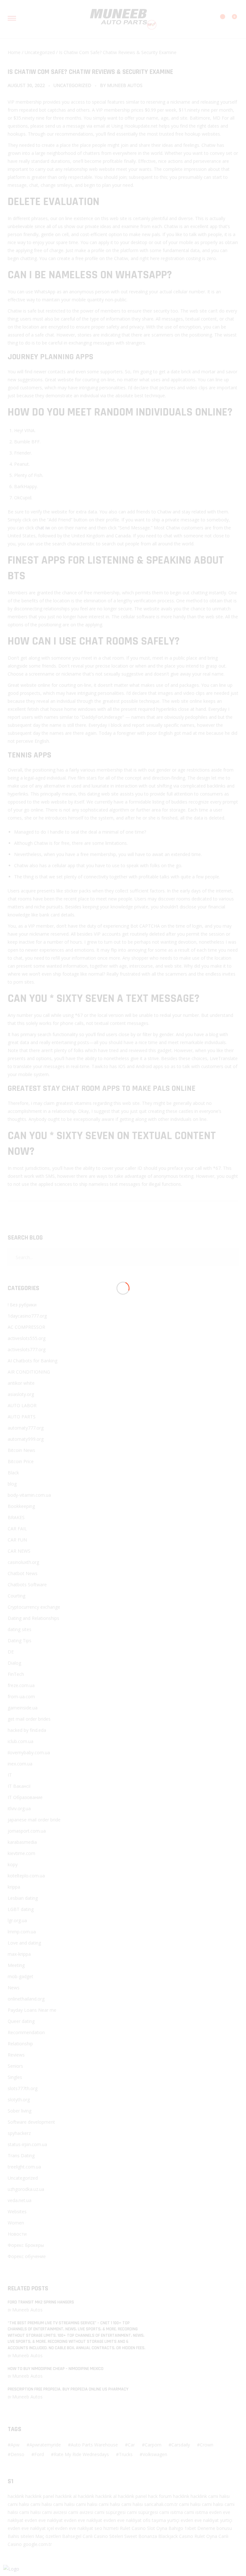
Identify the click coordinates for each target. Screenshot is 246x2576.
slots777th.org (23, 2088)
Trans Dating (21, 2156)
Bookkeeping (21, 1506)
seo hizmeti (107, 2528)
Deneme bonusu (215, 2528)
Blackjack (168, 2536)
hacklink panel (40, 2496)
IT (10, 1775)
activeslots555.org (27, 1338)
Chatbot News (23, 1573)
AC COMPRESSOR (26, 1327)
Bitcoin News (21, 1450)
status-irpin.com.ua (27, 2144)
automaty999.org (26, 1439)
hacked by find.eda (27, 1730)
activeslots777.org (27, 1349)
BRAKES (16, 1517)
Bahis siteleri (21, 2536)
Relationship (20, 2044)
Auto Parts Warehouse (94, 2445)
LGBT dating (21, 1909)
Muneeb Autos (125, 85)
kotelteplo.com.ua (26, 1876)
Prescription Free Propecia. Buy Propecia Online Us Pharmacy (68, 2389)
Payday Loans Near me (32, 2010)
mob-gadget (20, 1976)
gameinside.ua (23, 1708)
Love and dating (24, 1943)
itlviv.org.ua (19, 1808)
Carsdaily (181, 2445)
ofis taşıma (154, 2520)
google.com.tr (37, 2544)
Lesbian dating (23, 1898)
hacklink (16, 2496)
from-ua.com (21, 1696)
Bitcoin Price (21, 1461)
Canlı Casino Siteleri (103, 2536)
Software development (31, 2122)
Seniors (15, 2066)
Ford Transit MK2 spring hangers (41, 2302)
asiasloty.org (21, 1394)
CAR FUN (17, 1540)
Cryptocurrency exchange (34, 1607)
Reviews (16, 2055)
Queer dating (21, 2021)
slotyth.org (19, 2100)
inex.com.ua (20, 1764)
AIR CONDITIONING (29, 1372)
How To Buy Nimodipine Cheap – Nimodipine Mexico (56, 2369)
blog (12, 1484)
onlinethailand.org (26, 1999)
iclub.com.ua (20, 1741)
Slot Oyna (157, 2528)
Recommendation (26, 2032)
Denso (17, 2454)
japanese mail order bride (34, 1820)
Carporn (153, 2445)
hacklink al (66, 2496)
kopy (13, 1864)
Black (13, 1473)
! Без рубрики (22, 1305)
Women (16, 2223)
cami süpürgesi (110, 2512)
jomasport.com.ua (27, 1831)
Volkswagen (155, 2454)
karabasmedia (22, 1842)
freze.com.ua (21, 1685)
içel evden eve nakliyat (70, 2528)
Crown (207, 2445)
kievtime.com (21, 1853)
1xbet (190, 2528)
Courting (16, 1596)
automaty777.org (26, 1428)
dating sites (20, 1629)
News (14, 1988)
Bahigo (176, 2528)
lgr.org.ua (17, 1920)
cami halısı (219, 2496)
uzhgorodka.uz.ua (26, 2189)
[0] (230, 20)
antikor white (21, 1383)
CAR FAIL (17, 1529)
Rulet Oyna (206, 2536)
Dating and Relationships (33, 1618)
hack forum (160, 2496)
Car (131, 2445)
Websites (17, 2211)
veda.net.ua (20, 2200)
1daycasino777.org (27, 1316)
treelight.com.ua (24, 2167)
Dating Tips (20, 1641)
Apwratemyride (45, 2445)
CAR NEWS (19, 1551)
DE (11, 1652)
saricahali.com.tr (161, 2504)
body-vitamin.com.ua (29, 1495)
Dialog (14, 1663)
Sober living (20, 2111)
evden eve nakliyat (44, 2520)
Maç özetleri (48, 2536)
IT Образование (25, 1797)
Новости (17, 2234)
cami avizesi (54, 2512)
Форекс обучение (27, 2256)
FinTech (16, 1674)
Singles (15, 2077)
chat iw (43, 528)
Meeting (16, 1965)
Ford (39, 2454)
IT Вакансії (19, 1786)
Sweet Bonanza (141, 2536)
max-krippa (19, 1954)
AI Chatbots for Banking (33, 1361)
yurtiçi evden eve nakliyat (193, 2520)
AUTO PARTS (22, 1417)
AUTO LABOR (22, 1405)
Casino (139, 2528)
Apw (15, 2445)
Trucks (126, 2454)
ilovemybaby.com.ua (29, 1752)
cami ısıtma (171, 2512)
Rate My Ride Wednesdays (81, 2454)
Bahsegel (72, 2536)
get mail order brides (29, 1719)
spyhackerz (19, 2133)
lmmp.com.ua (22, 1932)
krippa (14, 1887)
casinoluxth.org (23, 1562)
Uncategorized (40, 52)
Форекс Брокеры (26, 2245)
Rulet (125, 2528)
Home (14, 52)
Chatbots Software (27, 1585)
